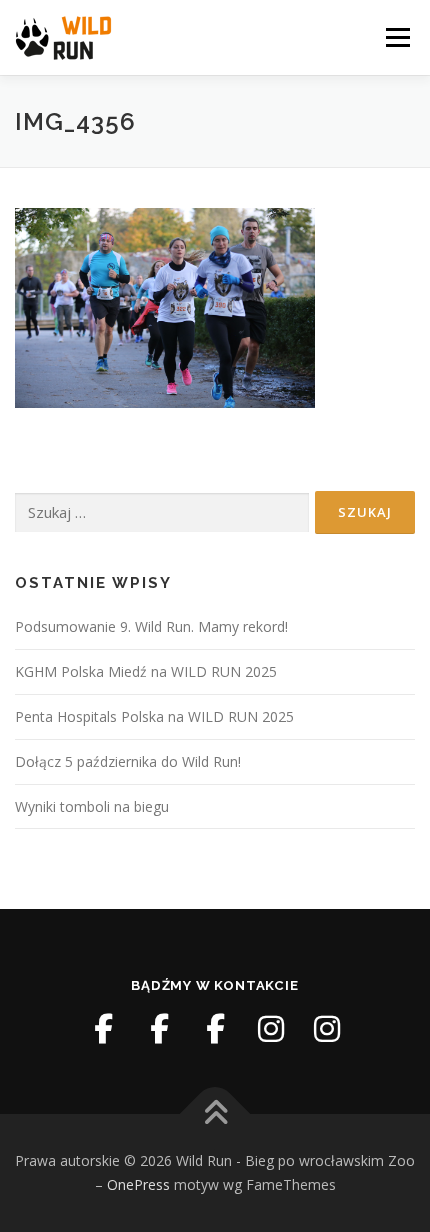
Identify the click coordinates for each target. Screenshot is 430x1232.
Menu (396, 37)
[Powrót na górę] (215, 1114)
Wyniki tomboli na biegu (92, 806)
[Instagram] (271, 1029)
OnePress (138, 1184)
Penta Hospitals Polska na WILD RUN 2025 (154, 716)
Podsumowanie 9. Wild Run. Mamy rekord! (151, 626)
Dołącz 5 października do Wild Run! (128, 761)
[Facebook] (103, 1029)
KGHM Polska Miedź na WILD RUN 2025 (146, 671)
